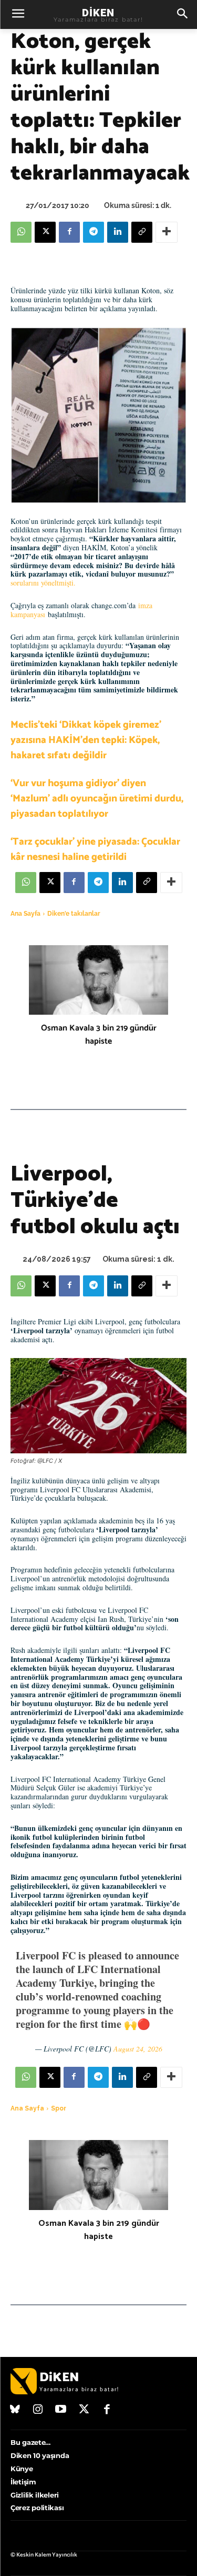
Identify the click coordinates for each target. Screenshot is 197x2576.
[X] (45, 232)
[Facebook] (69, 232)
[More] (167, 232)
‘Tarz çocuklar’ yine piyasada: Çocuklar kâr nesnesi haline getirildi (95, 849)
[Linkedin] (118, 232)
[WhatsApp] (21, 232)
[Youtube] (61, 2410)
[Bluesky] (15, 2410)
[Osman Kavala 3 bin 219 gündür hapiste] (98, 980)
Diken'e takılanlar (74, 914)
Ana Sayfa (25, 914)
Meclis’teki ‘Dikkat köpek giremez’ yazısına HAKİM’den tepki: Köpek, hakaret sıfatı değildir (86, 740)
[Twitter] (84, 2410)
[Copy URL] (142, 232)
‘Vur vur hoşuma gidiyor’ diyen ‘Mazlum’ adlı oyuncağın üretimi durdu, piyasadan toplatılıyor (97, 799)
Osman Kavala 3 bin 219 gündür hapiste (99, 1035)
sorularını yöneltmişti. (43, 583)
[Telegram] (94, 232)
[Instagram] (38, 2410)
